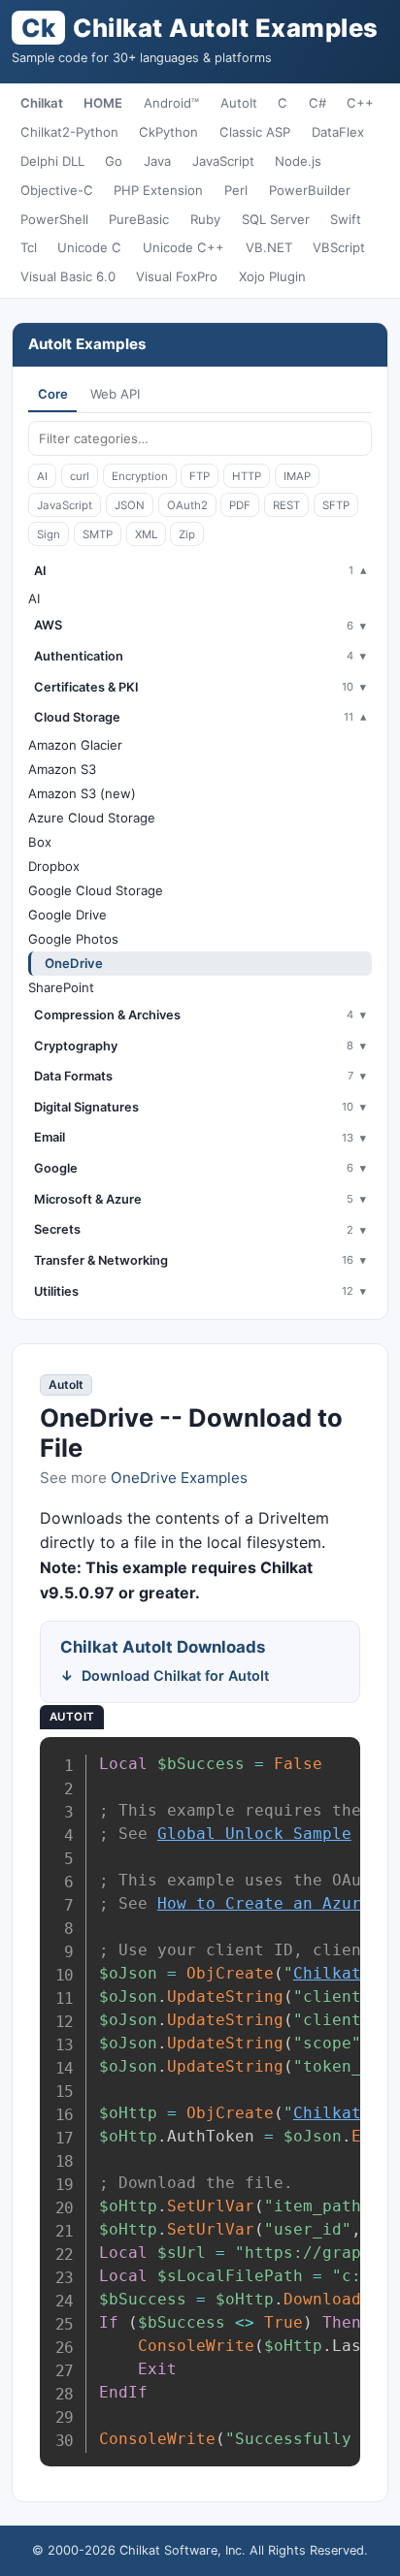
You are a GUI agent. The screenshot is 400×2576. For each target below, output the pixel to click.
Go (114, 161)
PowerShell (54, 219)
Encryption (140, 476)
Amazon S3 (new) (82, 793)
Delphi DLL (52, 161)
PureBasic (139, 219)
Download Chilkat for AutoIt (175, 1675)
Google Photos (73, 939)
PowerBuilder (310, 190)
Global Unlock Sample (254, 1834)
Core (53, 394)
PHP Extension (158, 190)
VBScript (339, 247)
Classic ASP (255, 132)
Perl (236, 190)
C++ (360, 103)
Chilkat (42, 103)
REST (286, 505)
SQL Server (276, 219)
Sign (49, 534)
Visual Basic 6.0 (68, 276)
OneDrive (74, 963)
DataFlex (338, 132)
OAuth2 (187, 505)
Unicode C (89, 247)
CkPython (168, 132)
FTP (200, 476)
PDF (240, 505)
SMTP (98, 534)
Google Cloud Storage (96, 890)
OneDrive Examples (179, 1478)
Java (157, 161)
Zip (187, 534)
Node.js (298, 161)
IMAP (297, 476)
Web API (115, 394)
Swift (346, 219)
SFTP (336, 505)
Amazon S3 (62, 769)
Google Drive (67, 915)
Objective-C (57, 190)
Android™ (171, 103)
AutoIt (239, 103)
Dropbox (54, 866)
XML (146, 534)
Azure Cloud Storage (92, 818)
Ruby (205, 219)
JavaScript (223, 161)
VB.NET (269, 247)
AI (42, 476)
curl (80, 476)
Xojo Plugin (272, 276)
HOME (103, 103)
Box (40, 842)
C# (317, 103)
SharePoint (61, 987)
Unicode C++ (183, 247)
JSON (130, 505)
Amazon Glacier (75, 745)
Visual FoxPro (177, 276)
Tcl (29, 247)
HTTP (247, 476)
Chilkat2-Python (69, 132)
